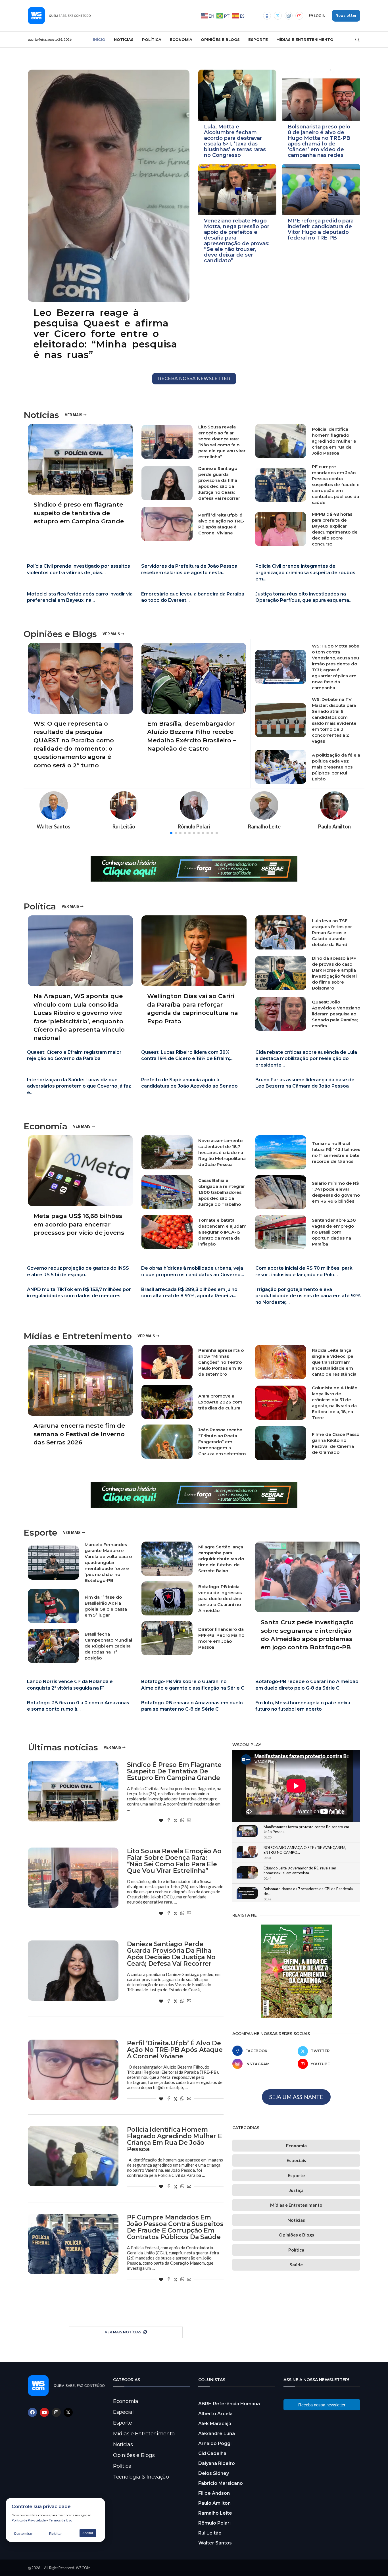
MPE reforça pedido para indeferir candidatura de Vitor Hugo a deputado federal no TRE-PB (321, 229)
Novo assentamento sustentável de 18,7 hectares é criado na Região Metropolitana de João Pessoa (222, 1152)
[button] (171, 833)
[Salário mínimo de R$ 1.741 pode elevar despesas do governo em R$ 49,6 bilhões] (281, 1192)
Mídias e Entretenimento (305, 39)
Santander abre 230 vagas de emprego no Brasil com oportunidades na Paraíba (334, 1232)
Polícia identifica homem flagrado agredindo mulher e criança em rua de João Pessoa (334, 441)
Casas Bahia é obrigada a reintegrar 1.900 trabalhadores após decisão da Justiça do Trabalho (222, 1192)
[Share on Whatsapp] (182, 1821)
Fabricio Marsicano (221, 2483)
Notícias (124, 39)
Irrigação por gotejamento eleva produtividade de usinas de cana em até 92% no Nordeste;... (308, 1296)
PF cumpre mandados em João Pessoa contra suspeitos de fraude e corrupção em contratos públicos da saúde (336, 485)
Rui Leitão (210, 2533)
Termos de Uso (61, 2520)
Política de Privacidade (29, 2520)
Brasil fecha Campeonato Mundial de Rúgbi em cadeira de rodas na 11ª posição (108, 1646)
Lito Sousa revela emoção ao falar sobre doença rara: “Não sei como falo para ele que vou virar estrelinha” (174, 1861)
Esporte (258, 39)
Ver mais (73, 415)
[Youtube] (299, 16)
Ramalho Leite (215, 2513)
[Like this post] (161, 1821)
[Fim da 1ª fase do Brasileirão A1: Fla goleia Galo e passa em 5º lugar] (53, 1606)
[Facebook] (267, 16)
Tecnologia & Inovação (141, 2477)
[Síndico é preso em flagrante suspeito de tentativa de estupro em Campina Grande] (80, 477)
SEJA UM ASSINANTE (296, 2097)
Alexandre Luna (217, 2434)
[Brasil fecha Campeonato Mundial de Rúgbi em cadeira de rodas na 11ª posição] (53, 1646)
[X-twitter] (68, 2412)
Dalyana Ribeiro (217, 2463)
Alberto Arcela (215, 2414)
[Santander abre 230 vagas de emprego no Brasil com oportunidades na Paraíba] (281, 1232)
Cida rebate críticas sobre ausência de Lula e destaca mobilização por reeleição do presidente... (306, 1059)
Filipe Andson (214, 2493)
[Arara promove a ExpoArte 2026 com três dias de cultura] (167, 1402)
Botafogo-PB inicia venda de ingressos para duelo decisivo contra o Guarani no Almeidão (220, 1599)
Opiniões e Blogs (220, 39)
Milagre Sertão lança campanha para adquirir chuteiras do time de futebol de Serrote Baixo (221, 1559)
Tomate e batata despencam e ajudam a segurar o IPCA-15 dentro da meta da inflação (222, 1232)
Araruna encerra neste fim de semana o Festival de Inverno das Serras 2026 (79, 1434)
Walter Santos (215, 2543)
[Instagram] (289, 16)
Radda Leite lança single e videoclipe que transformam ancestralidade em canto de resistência (334, 1362)
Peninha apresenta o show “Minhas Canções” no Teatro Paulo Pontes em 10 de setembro (221, 1362)
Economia (181, 39)
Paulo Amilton (214, 2503)
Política (152, 39)
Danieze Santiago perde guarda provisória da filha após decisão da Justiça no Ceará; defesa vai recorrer (171, 1954)
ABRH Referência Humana (229, 2404)
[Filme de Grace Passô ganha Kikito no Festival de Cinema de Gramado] (281, 1443)
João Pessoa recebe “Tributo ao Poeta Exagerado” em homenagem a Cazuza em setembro (222, 1442)
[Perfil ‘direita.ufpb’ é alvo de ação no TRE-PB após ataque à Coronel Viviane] (167, 524)
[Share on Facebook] (169, 1821)
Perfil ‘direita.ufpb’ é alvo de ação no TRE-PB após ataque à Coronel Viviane (175, 2050)
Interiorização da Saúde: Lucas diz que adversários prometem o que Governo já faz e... (79, 1086)
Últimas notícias (63, 1748)
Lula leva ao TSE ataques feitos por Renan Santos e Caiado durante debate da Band (332, 933)
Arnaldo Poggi (215, 2443)
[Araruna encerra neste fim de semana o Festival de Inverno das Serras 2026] (80, 1399)
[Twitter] (278, 16)
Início (99, 39)
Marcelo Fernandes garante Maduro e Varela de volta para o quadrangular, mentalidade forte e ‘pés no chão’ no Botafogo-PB (108, 1562)
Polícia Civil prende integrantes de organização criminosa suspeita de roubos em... (305, 572)
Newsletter (346, 15)
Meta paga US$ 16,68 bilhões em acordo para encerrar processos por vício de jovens (79, 1224)
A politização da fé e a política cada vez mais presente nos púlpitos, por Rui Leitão (336, 767)
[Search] (357, 40)
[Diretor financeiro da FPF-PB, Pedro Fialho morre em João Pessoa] (167, 1638)
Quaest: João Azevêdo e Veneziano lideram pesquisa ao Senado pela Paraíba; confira (336, 1014)
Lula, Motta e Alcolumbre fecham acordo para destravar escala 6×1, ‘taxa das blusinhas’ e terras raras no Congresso (235, 141)
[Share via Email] (189, 1821)
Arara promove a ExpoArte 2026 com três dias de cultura (220, 1402)
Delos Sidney (214, 2473)
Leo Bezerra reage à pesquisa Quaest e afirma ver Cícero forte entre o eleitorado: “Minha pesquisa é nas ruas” (105, 334)
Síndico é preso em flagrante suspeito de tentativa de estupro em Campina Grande (79, 513)
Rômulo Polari (214, 2523)
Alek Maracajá (215, 2424)
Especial (123, 2412)
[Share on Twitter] (176, 1821)
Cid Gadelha (212, 2453)
